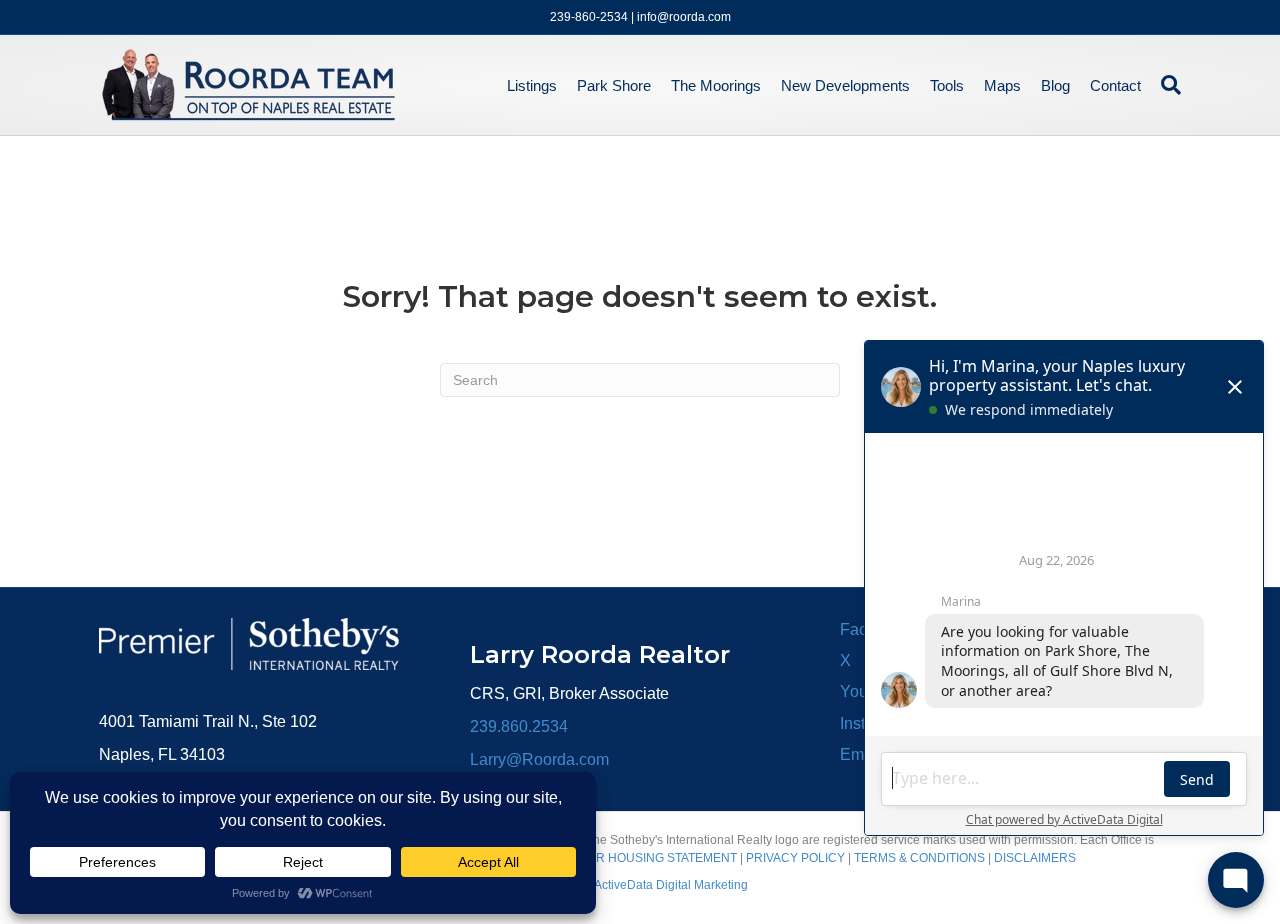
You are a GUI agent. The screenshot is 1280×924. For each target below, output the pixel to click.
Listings (532, 85)
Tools (947, 85)
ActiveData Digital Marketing (671, 885)
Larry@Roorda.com (539, 759)
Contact (1115, 85)
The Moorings (716, 85)
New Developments (845, 85)
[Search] (1166, 85)
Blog (1055, 85)
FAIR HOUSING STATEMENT (658, 858)
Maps (1002, 85)
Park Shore (614, 85)
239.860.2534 (519, 726)
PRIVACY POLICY (795, 858)
